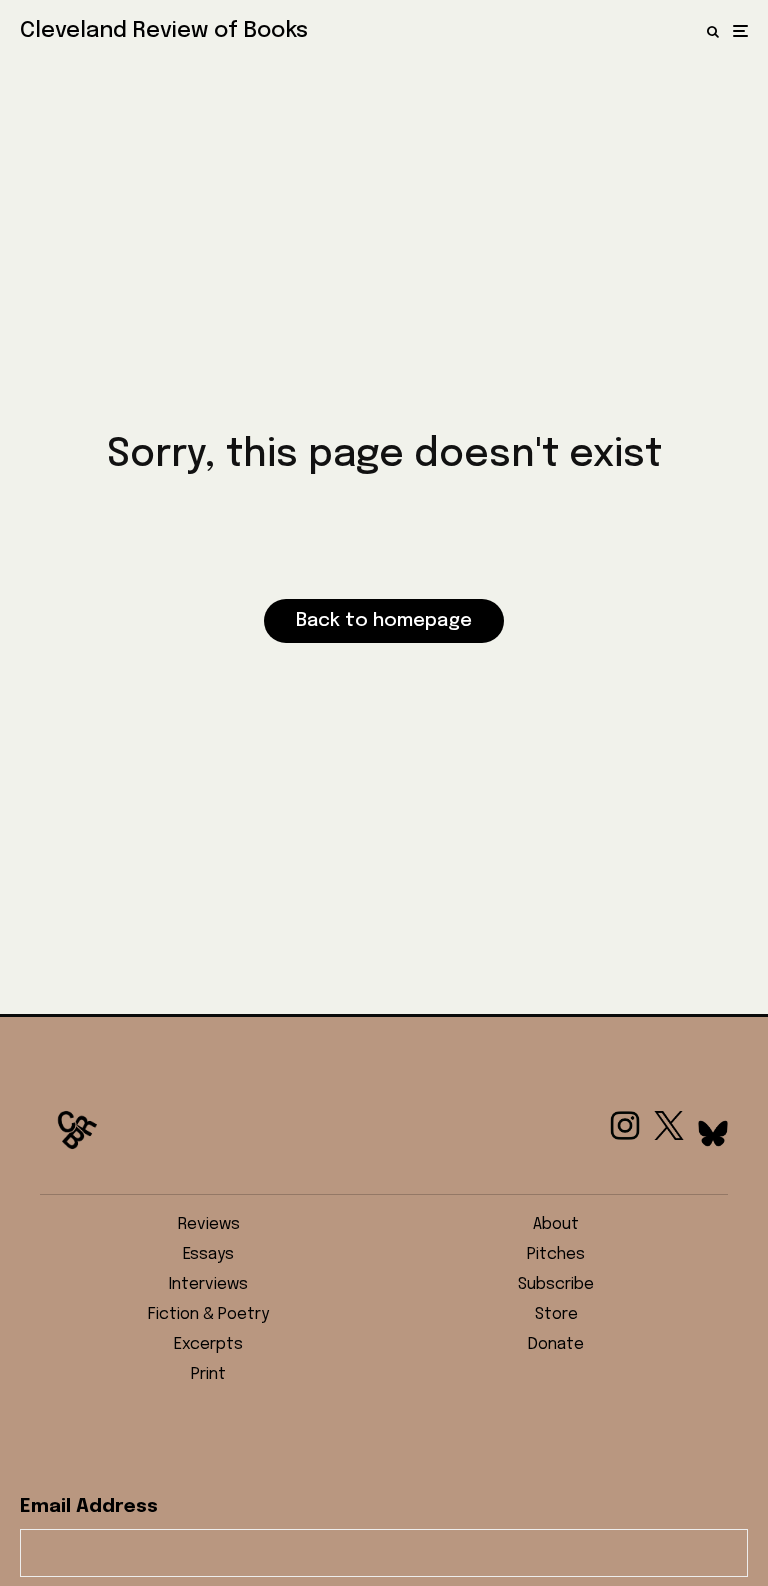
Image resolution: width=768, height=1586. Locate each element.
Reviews (209, 1224)
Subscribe (556, 1284)
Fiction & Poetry (208, 1314)
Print (208, 1374)
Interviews (208, 1284)
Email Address (89, 1506)
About (556, 1224)
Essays (208, 1254)
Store (556, 1314)
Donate (556, 1344)
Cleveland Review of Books (164, 31)
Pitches (556, 1254)
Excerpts (208, 1344)
